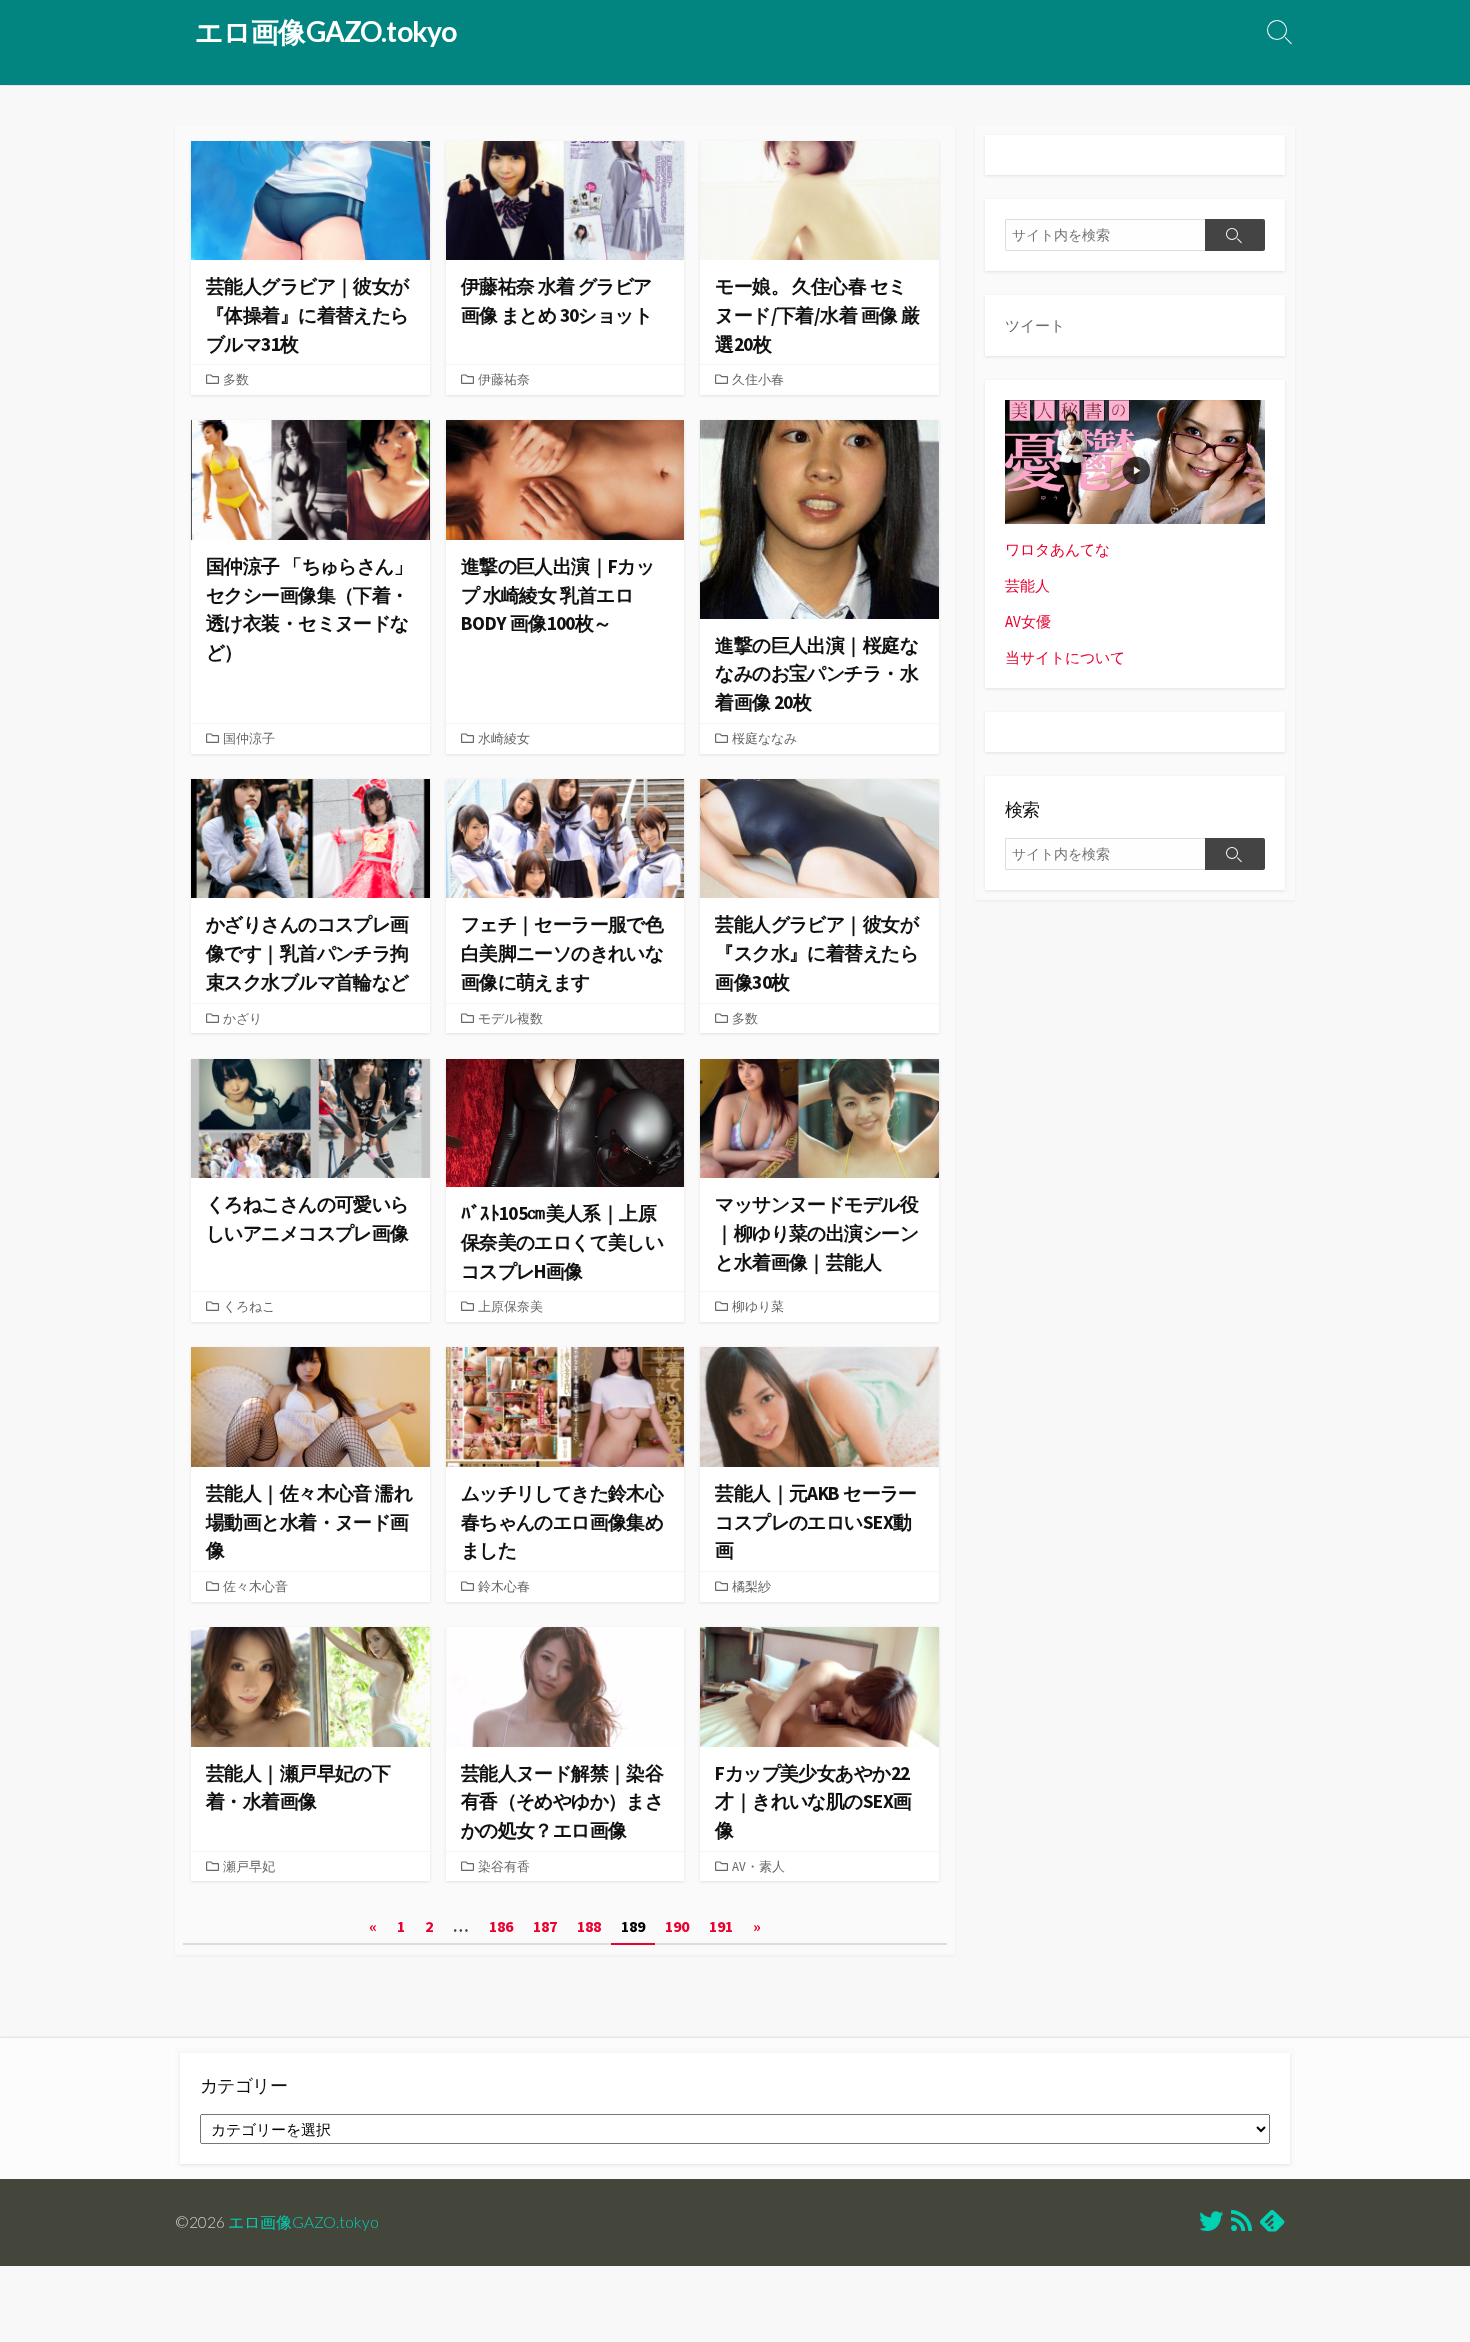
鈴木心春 (504, 1586)
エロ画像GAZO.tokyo (303, 2222)
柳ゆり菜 (758, 1306)
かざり (242, 1018)
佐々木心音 (255, 1586)
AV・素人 (758, 1866)
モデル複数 (510, 1018)
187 (545, 1926)
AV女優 (1028, 621)
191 (721, 1926)
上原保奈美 (510, 1306)
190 (677, 1926)
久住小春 (758, 379)
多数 (236, 379)
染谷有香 (504, 1866)
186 (501, 1926)
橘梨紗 (751, 1586)
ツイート (1035, 325)
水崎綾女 (504, 738)
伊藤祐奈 (504, 379)
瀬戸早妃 (249, 1866)
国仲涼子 (249, 738)
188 (589, 1926)
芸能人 (1027, 585)
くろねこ (249, 1306)
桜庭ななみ (764, 738)
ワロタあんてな (1057, 549)
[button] (310, 200)
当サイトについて (1065, 657)
